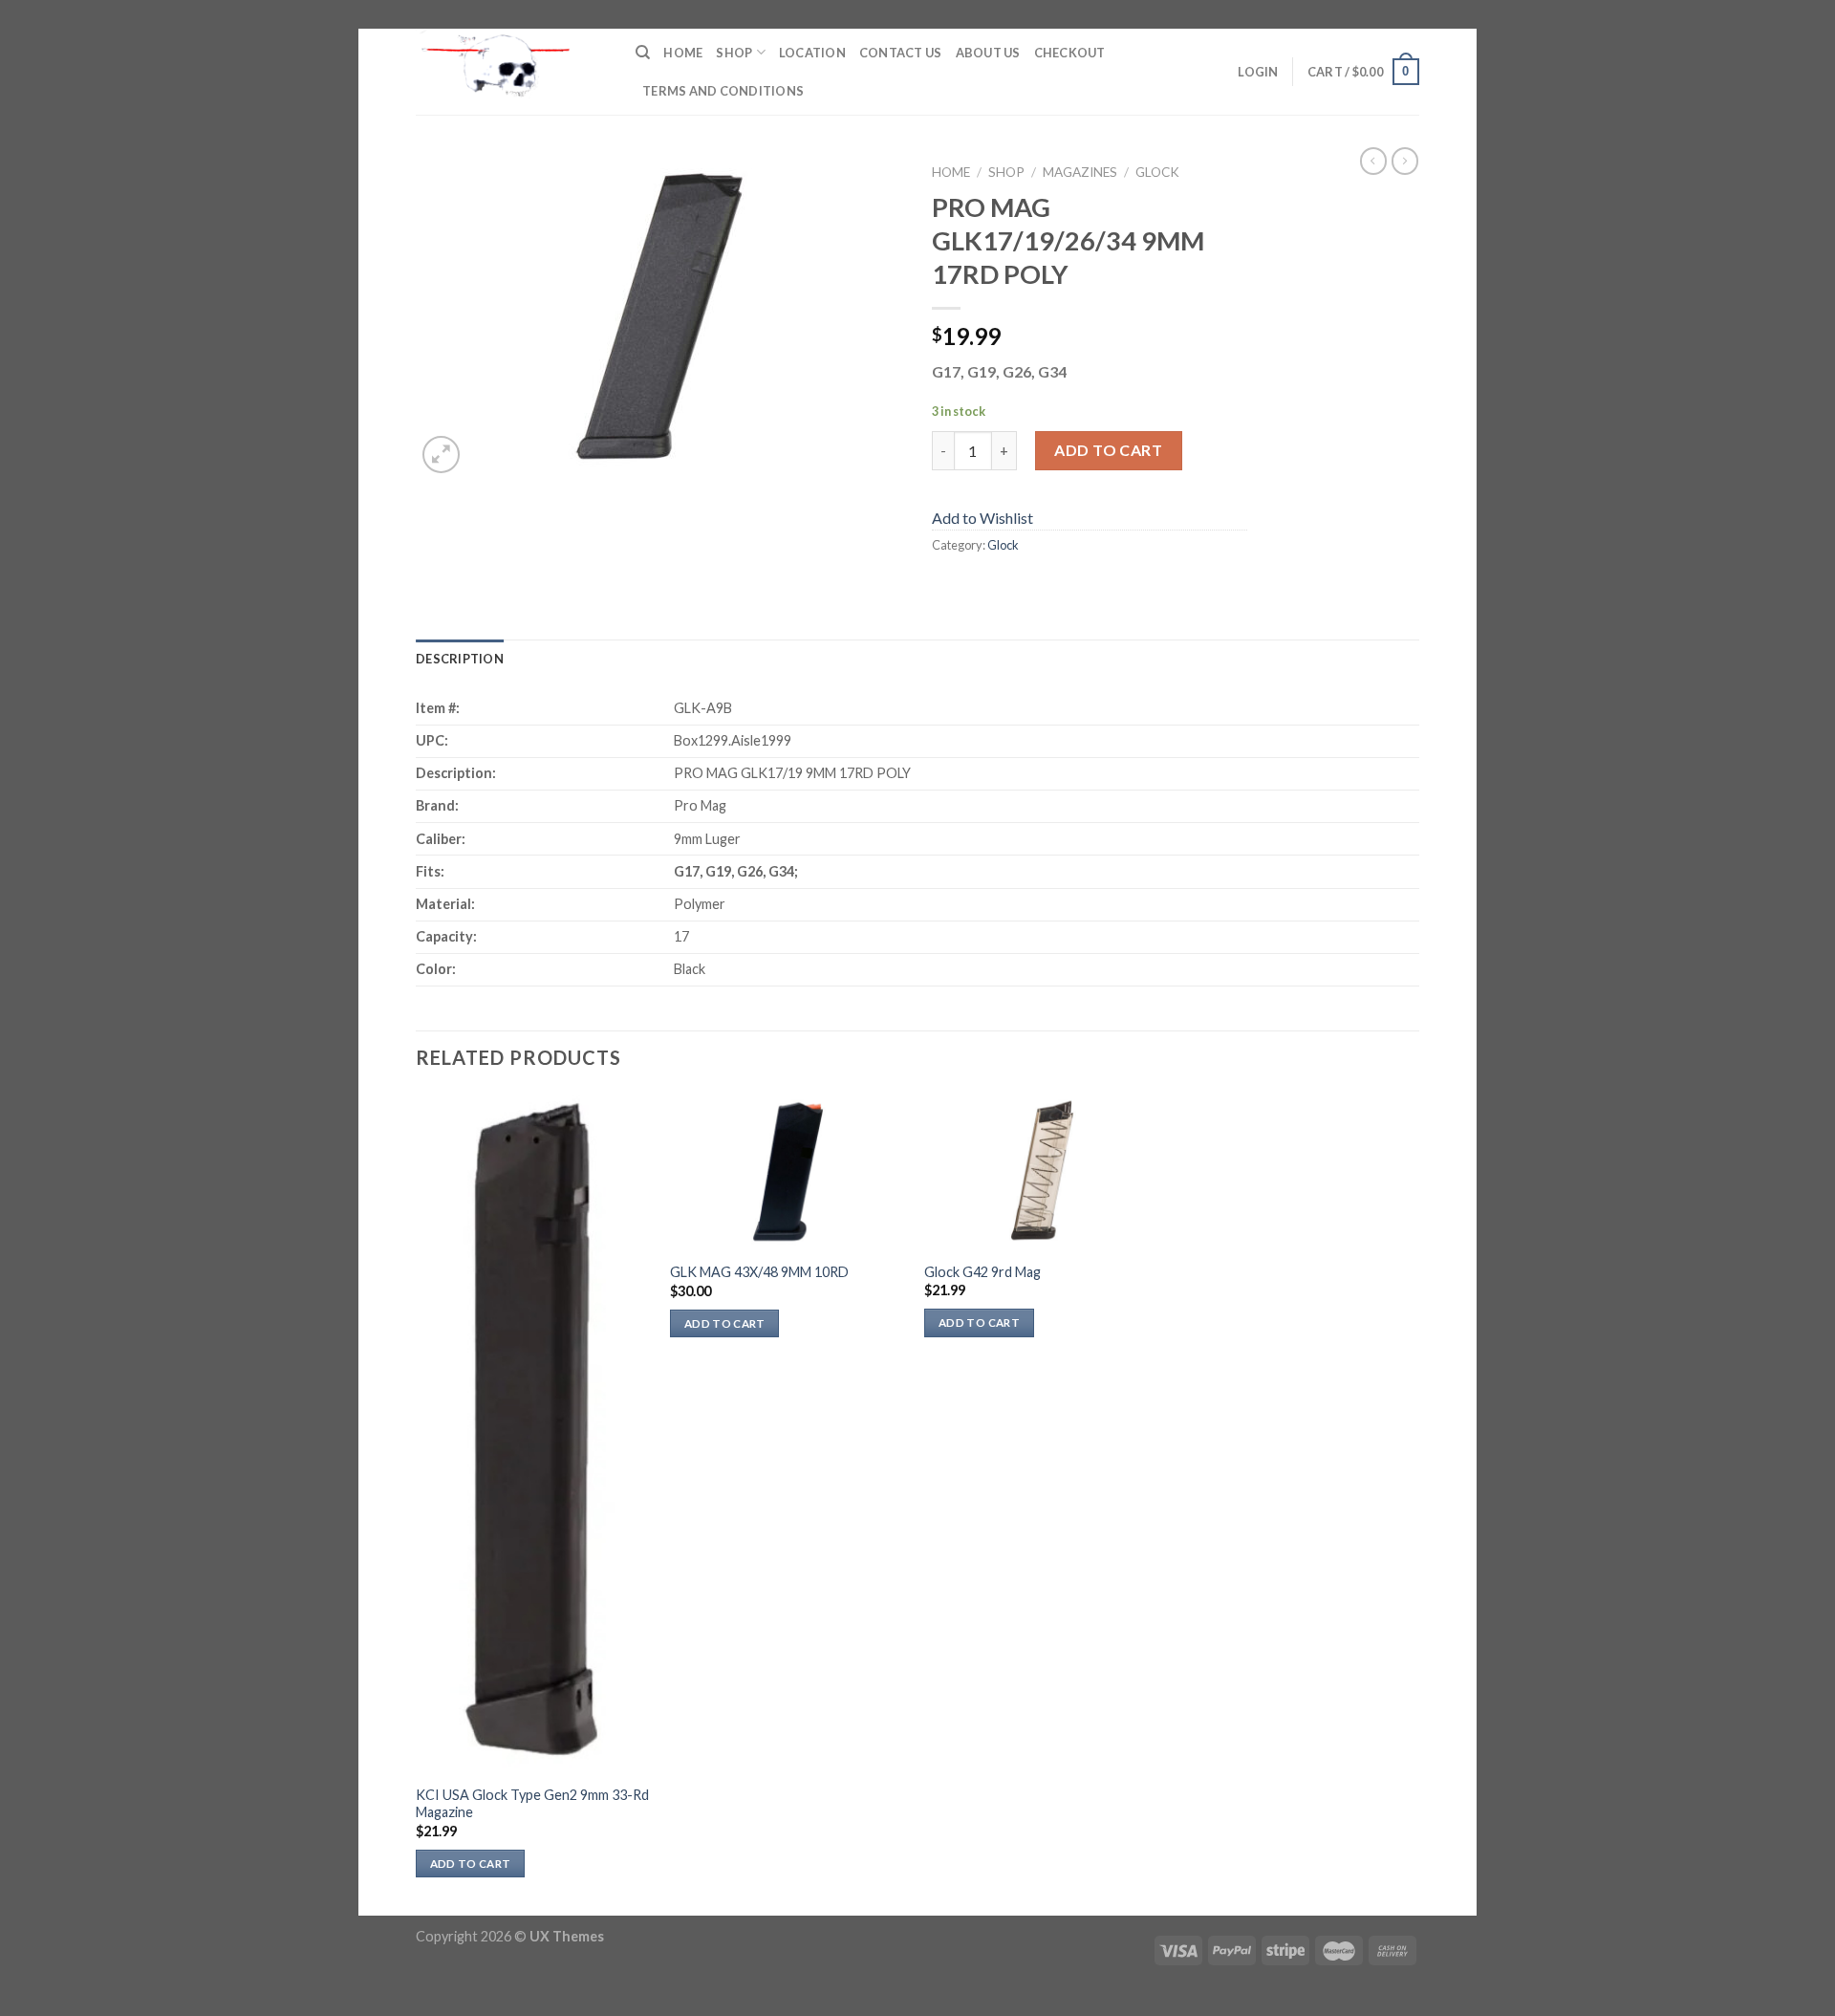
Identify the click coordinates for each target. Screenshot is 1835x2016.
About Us (988, 53)
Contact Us (901, 53)
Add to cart (1108, 450)
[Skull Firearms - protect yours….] (511, 72)
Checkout (1070, 53)
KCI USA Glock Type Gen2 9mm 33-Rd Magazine (532, 1804)
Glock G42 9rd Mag (982, 1272)
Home (683, 53)
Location (812, 53)
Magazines (1080, 172)
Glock (1157, 172)
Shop (734, 53)
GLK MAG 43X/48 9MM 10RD (759, 1272)
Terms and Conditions (723, 91)
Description (460, 659)
